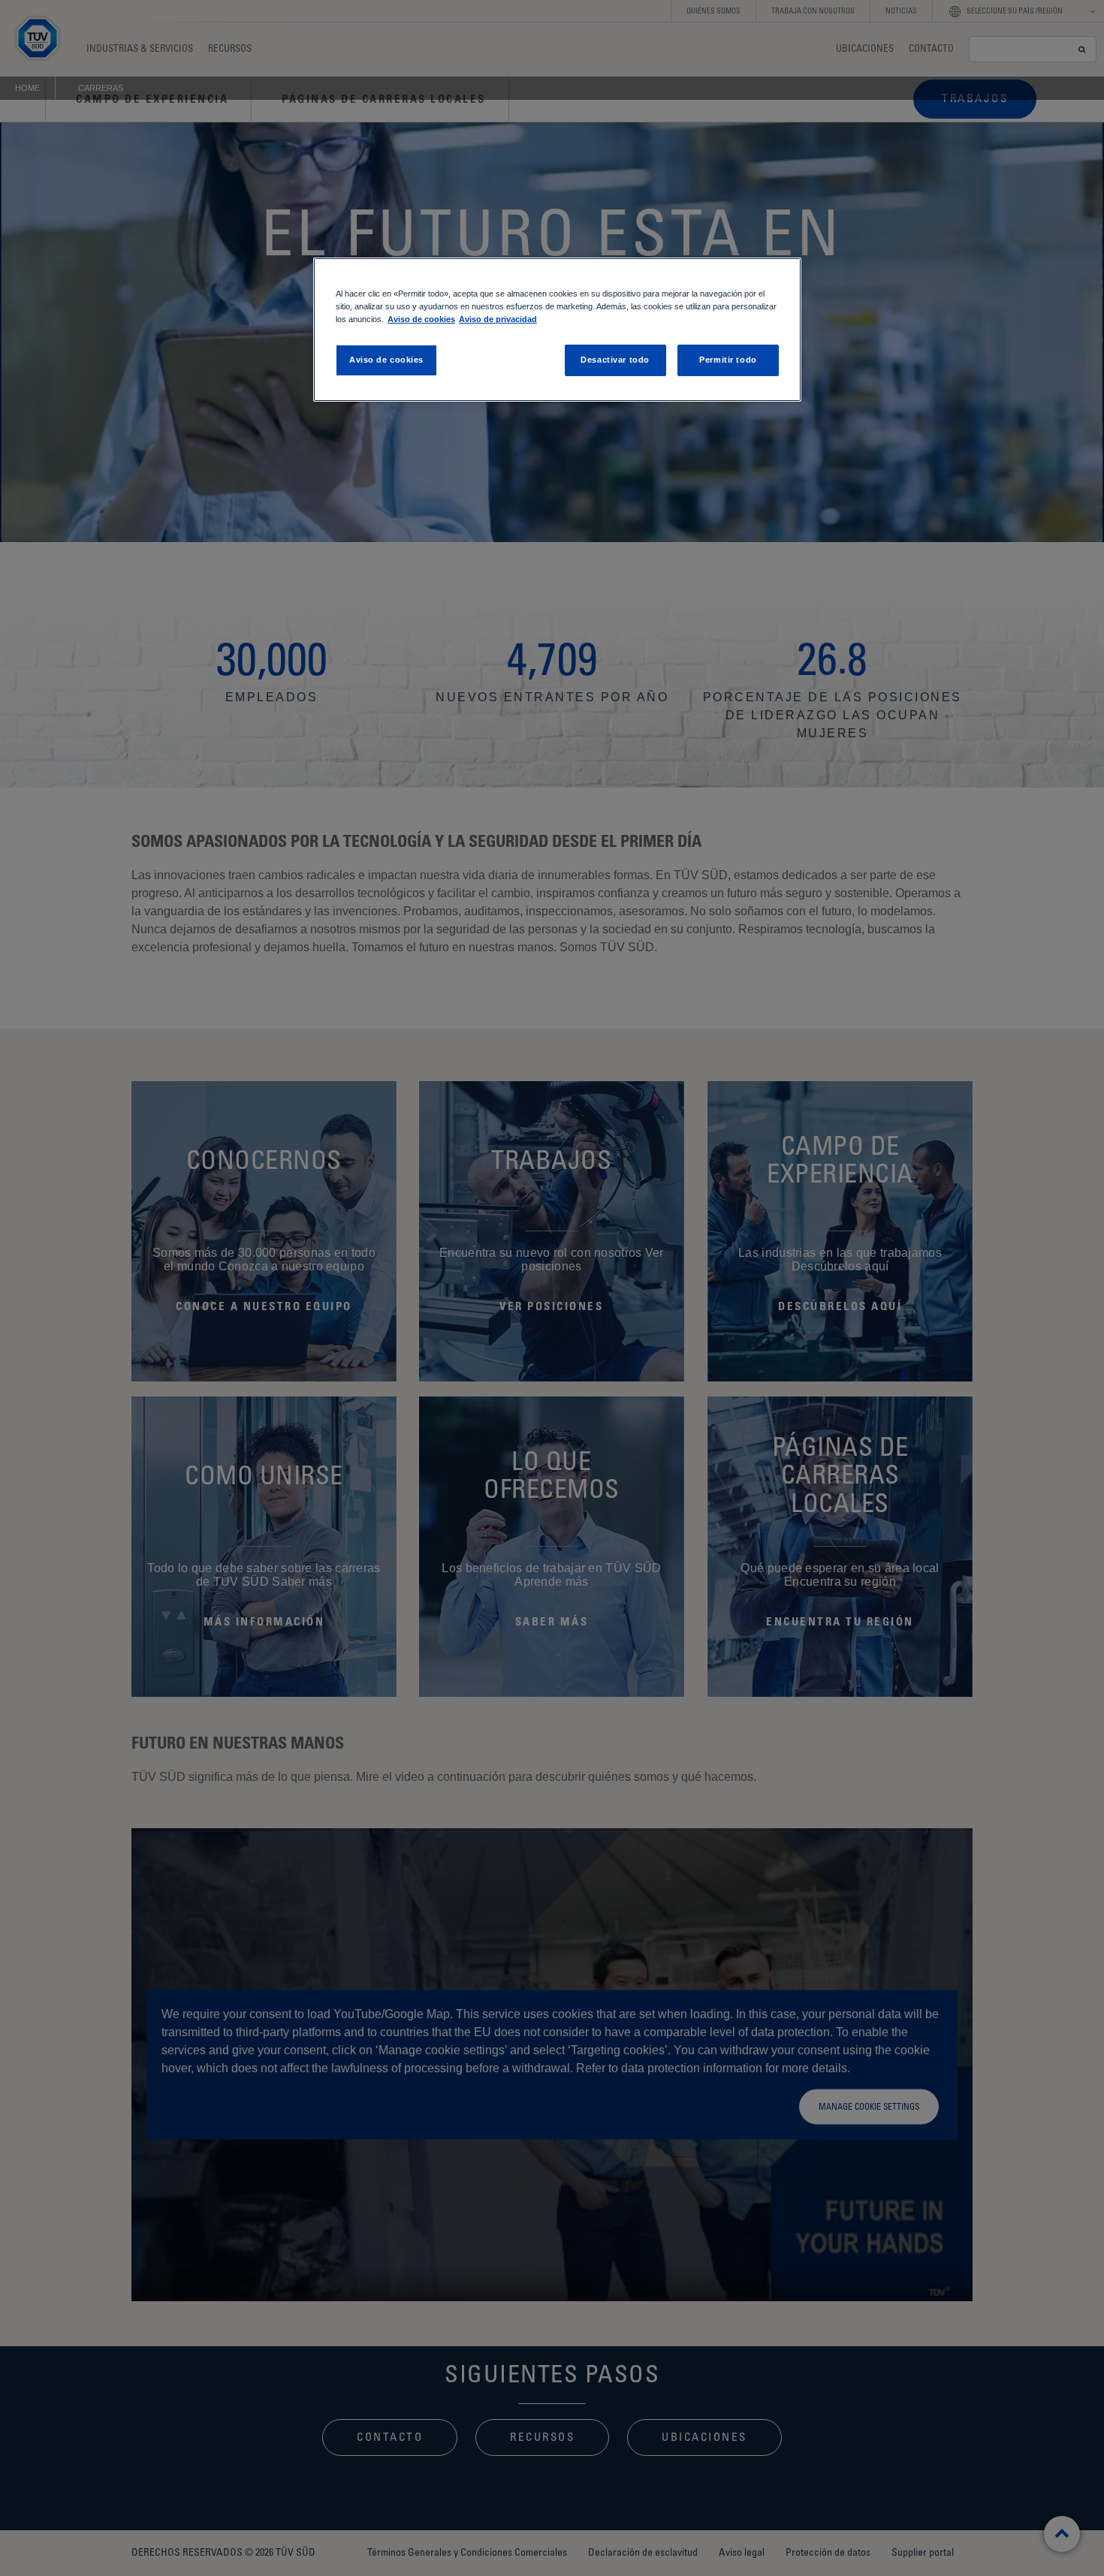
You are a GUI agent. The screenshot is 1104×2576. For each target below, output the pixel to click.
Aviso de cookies (421, 319)
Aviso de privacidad (498, 319)
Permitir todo (728, 360)
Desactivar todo (615, 360)
